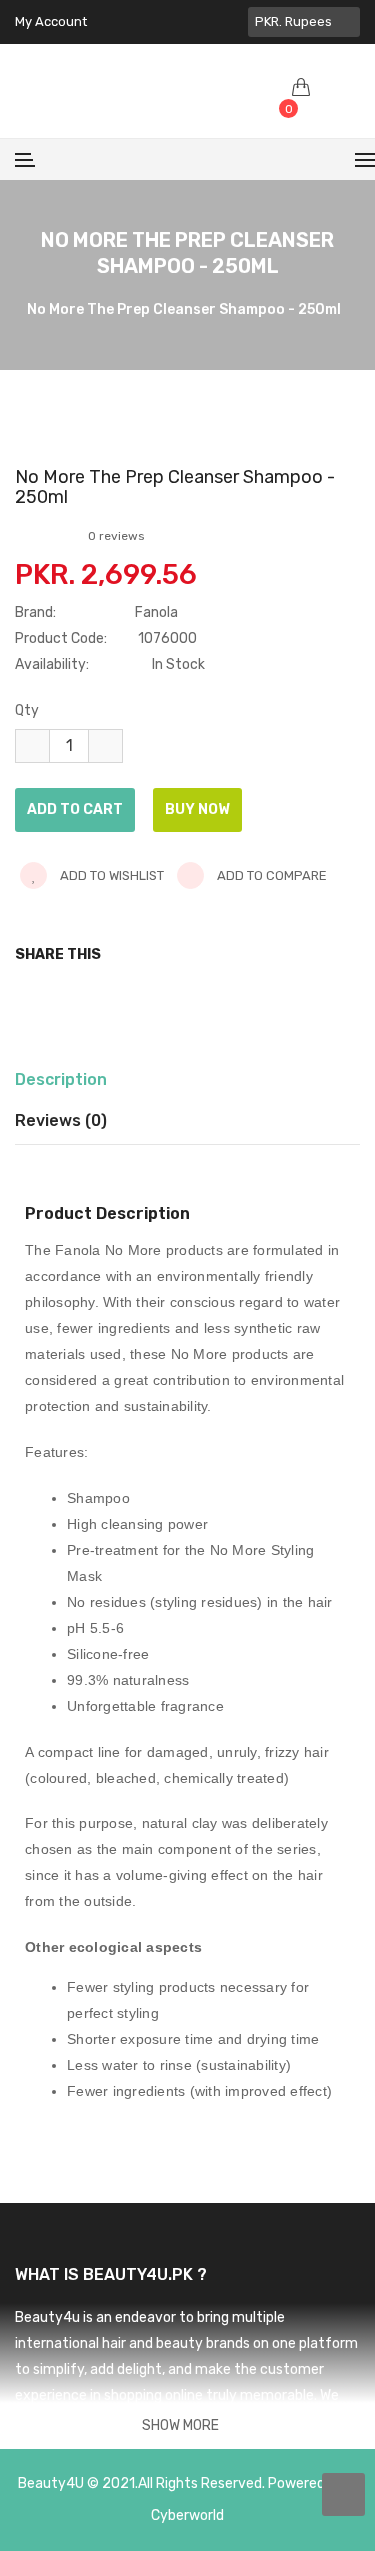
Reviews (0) (61, 1120)
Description (61, 1079)
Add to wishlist (110, 875)
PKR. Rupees (296, 21)
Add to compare (270, 875)
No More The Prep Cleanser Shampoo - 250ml (184, 310)
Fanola (156, 612)
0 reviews (116, 536)
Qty (27, 710)
